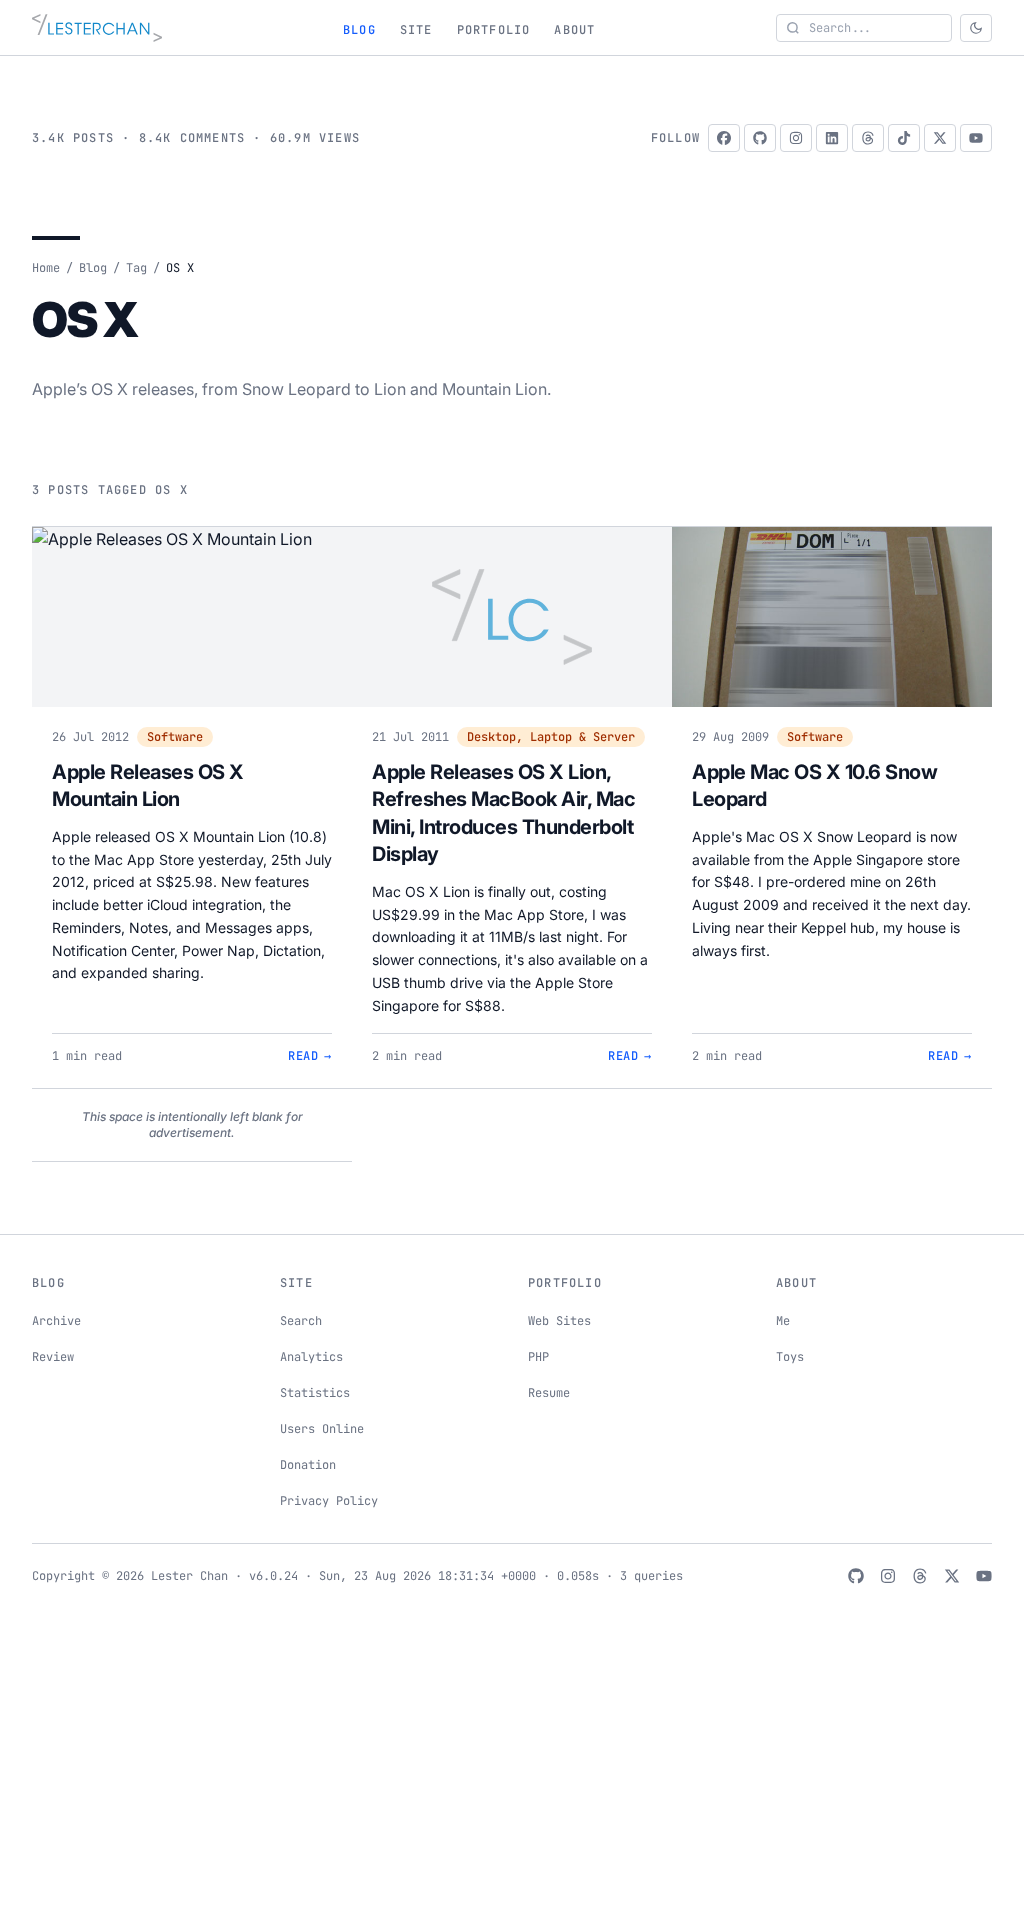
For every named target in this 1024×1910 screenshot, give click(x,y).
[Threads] (868, 138)
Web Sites (559, 1321)
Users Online (322, 1429)
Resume (549, 1393)
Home (46, 268)
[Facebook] (724, 138)
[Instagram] (796, 138)
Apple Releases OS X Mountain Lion (148, 786)
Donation (308, 1465)
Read (310, 1056)
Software (175, 737)
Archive (56, 1321)
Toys (790, 1357)
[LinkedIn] (832, 138)
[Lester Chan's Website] (97, 28)
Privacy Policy (329, 1501)
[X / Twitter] (940, 138)
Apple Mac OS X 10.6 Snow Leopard (814, 786)
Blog (359, 30)
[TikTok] (904, 138)
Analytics (311, 1357)
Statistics (315, 1393)
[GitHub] (760, 138)
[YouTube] (976, 138)
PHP (538, 1357)
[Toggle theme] (976, 28)
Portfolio (494, 30)
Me (783, 1321)
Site (416, 30)
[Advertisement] (512, 1764)
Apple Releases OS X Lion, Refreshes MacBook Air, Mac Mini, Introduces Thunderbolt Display (503, 813)
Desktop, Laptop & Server (551, 737)
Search (301, 1321)
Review (53, 1357)
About (574, 30)
